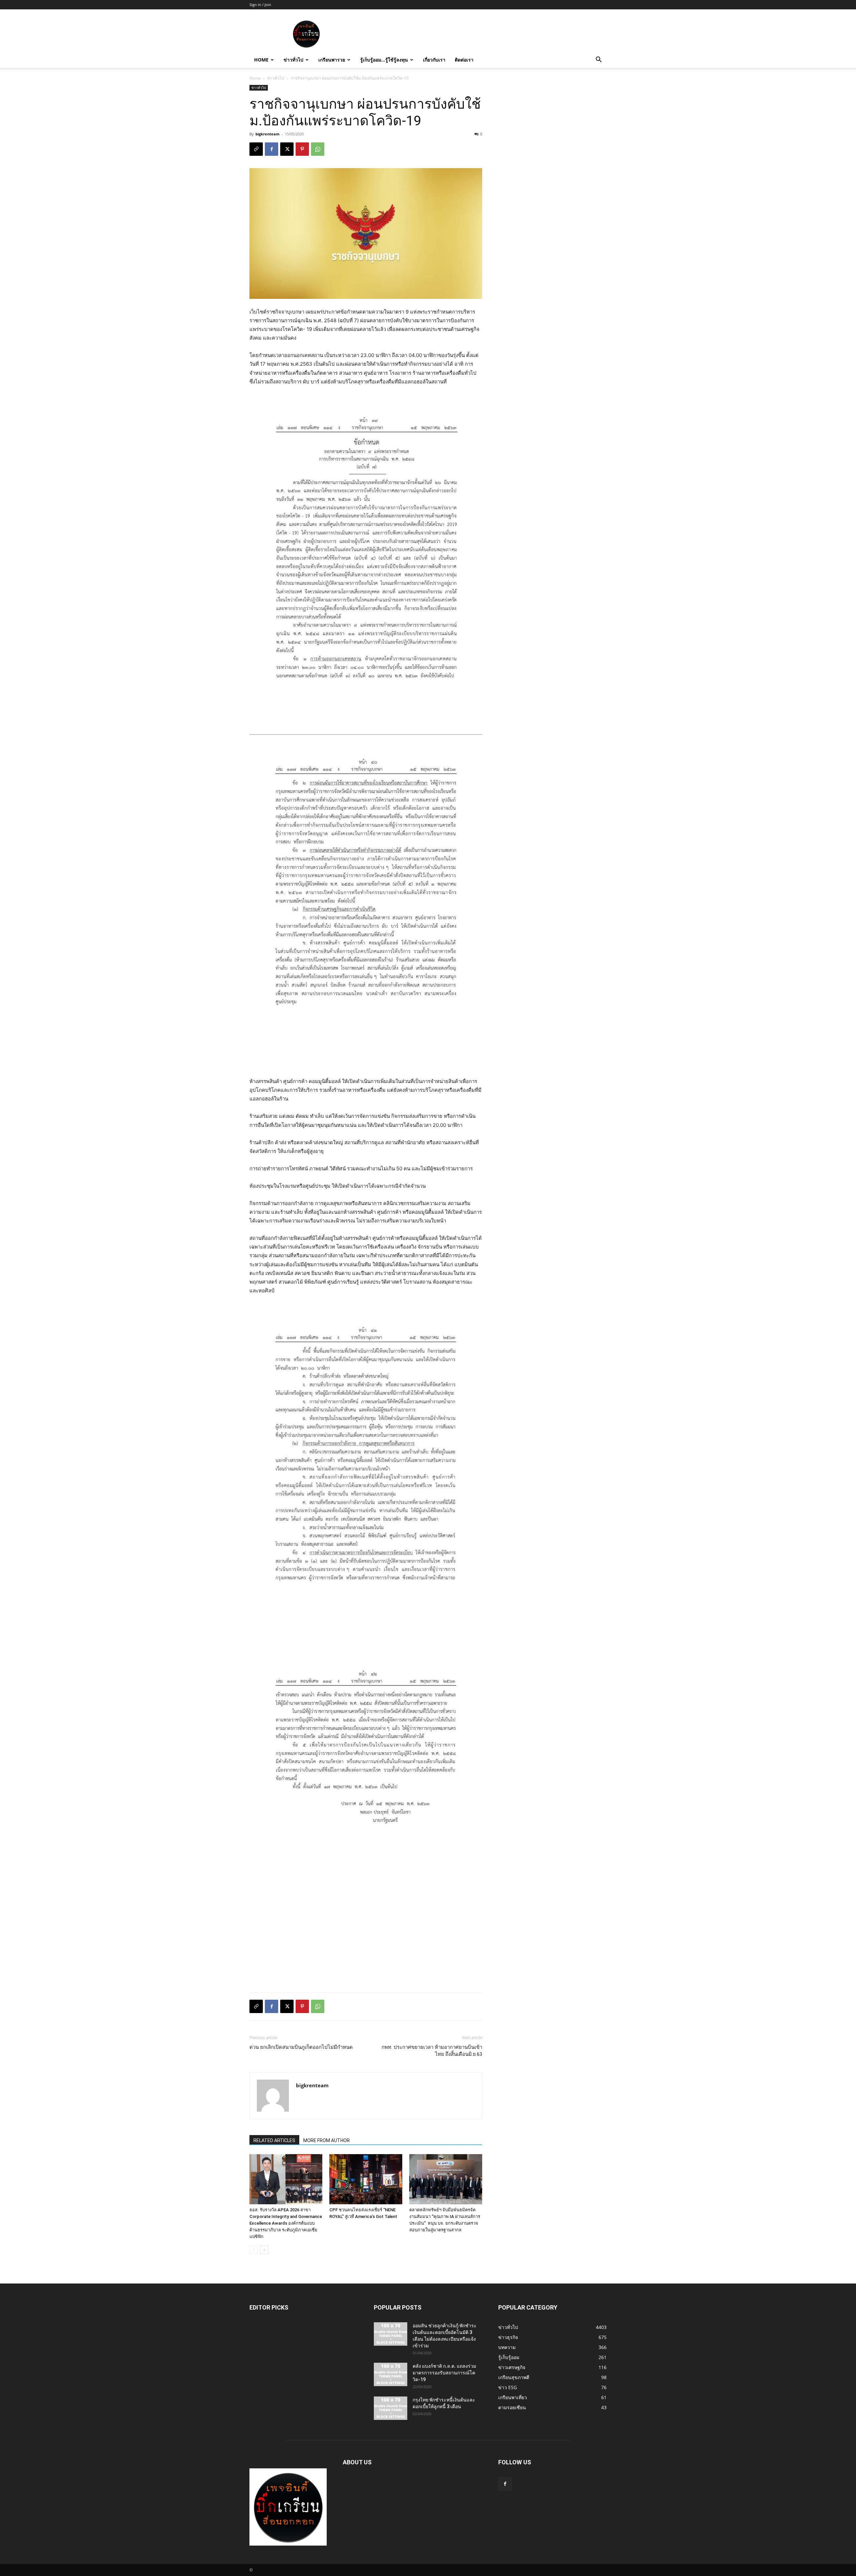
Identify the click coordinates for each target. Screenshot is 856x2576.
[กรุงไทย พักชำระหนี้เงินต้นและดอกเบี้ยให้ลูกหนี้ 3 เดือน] (391, 2408)
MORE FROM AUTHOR (327, 2140)
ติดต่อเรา (464, 60)
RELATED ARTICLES (274, 2140)
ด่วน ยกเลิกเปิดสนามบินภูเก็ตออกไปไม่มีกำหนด (301, 2047)
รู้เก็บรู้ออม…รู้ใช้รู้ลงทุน (384, 60)
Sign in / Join (260, 5)
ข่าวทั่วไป (293, 60)
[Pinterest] (302, 149)
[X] (287, 149)
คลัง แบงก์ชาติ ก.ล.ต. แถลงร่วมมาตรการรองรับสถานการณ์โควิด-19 (444, 2373)
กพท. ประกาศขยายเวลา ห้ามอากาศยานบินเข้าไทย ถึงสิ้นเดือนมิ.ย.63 (432, 2051)
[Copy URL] (256, 149)
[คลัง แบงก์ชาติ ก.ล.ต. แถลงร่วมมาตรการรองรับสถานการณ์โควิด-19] (391, 2374)
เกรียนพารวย (332, 60)
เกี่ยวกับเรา (434, 60)
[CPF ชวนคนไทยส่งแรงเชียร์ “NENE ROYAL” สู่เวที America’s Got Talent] (366, 2179)
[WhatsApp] (318, 149)
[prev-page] (254, 2250)
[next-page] (264, 2250)
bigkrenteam (267, 134)
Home (261, 60)
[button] (599, 60)
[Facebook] (272, 149)
